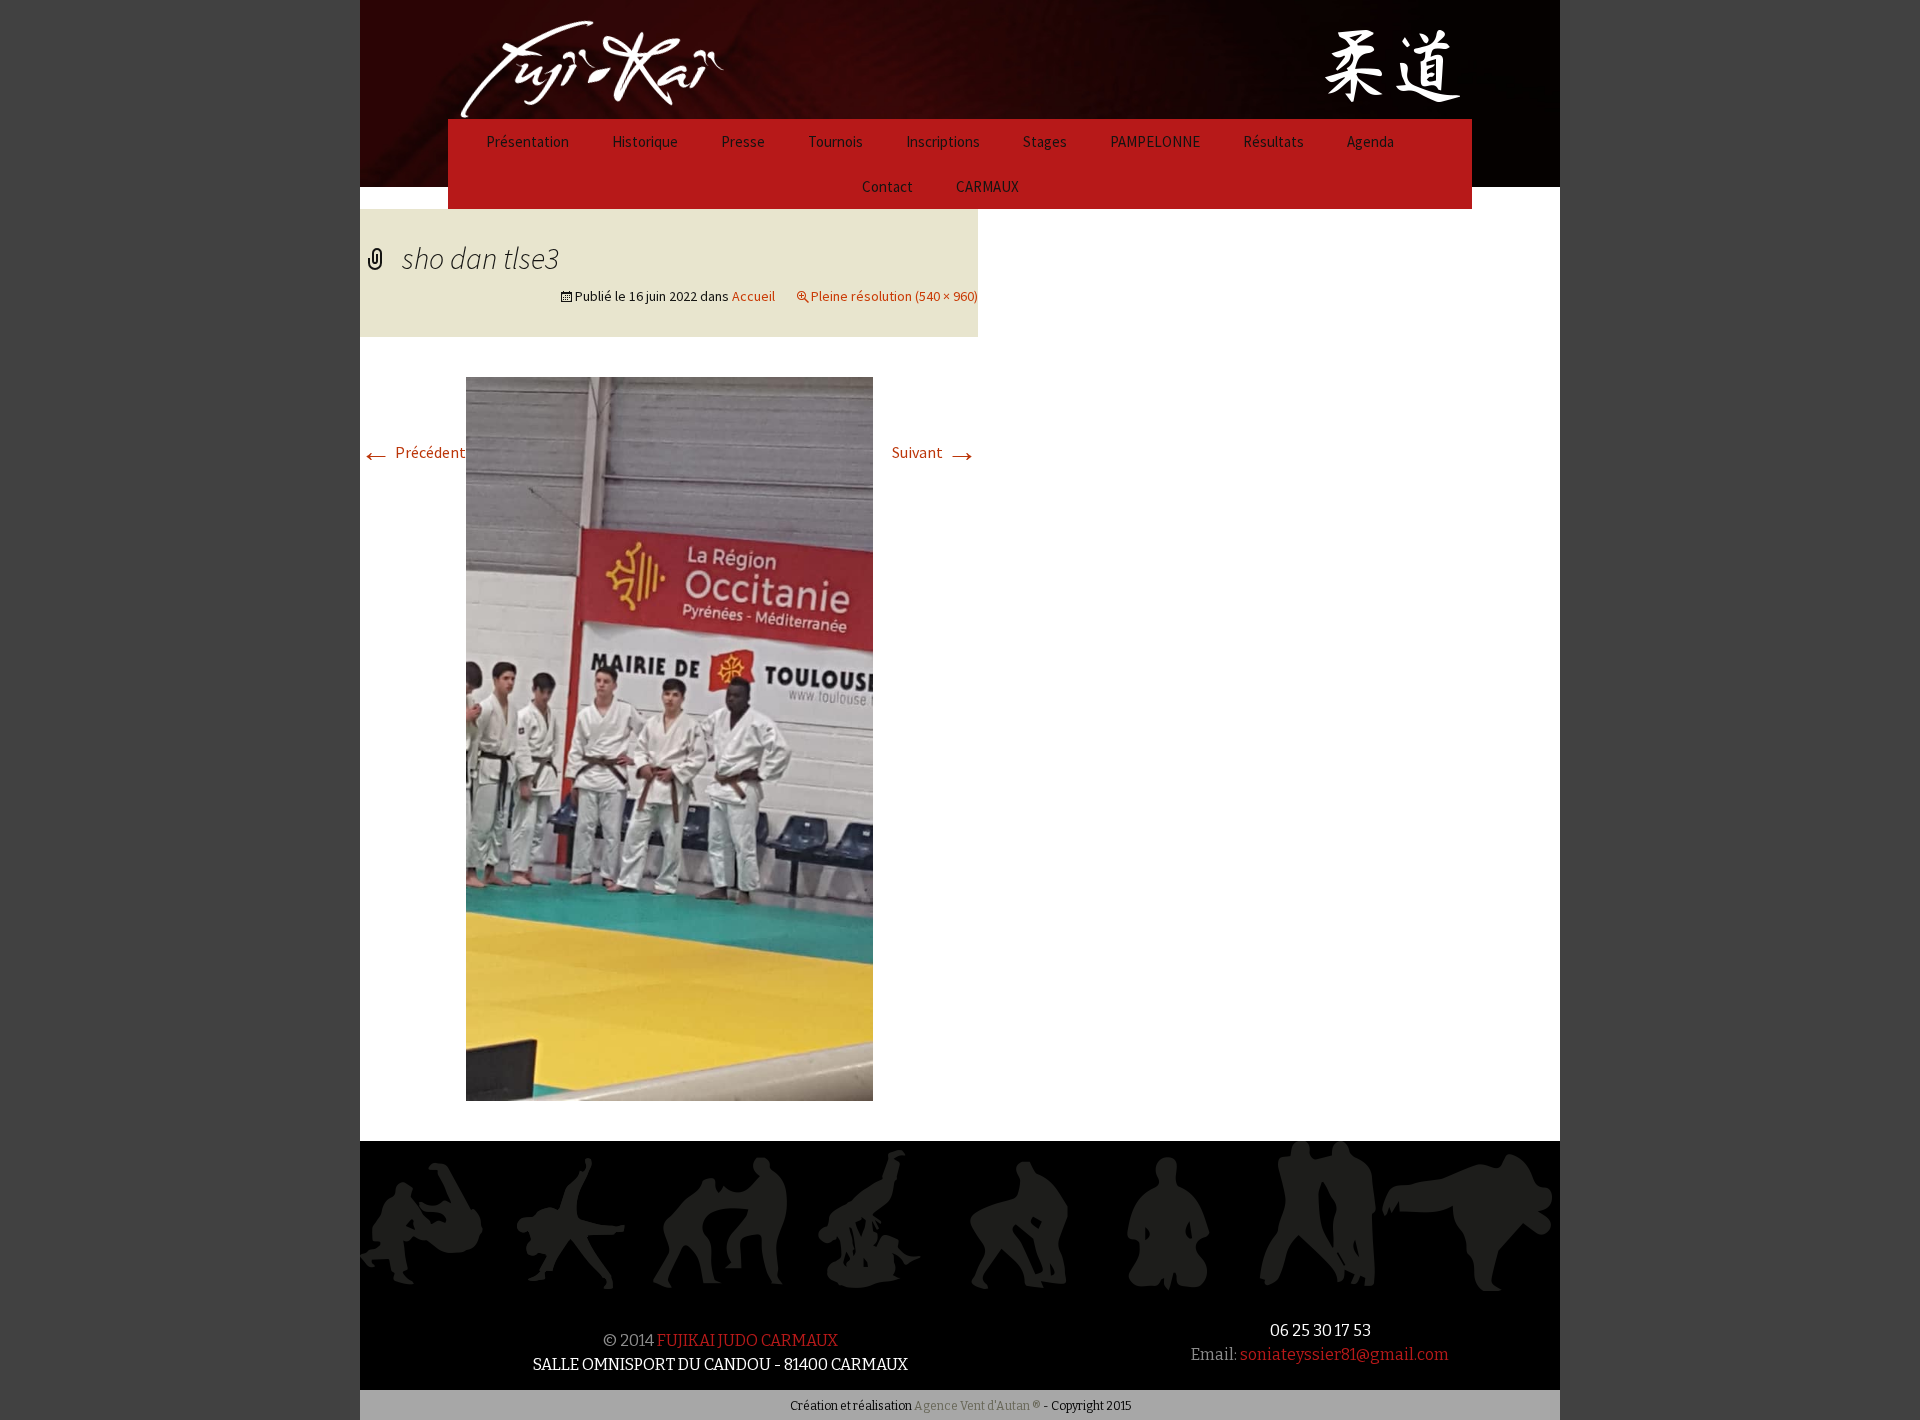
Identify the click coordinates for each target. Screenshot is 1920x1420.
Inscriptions (943, 141)
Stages (1045, 141)
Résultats (1273, 141)
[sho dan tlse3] (669, 737)
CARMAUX (987, 186)
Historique (645, 141)
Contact (887, 186)
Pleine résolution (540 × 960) (894, 296)
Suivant (935, 452)
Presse (743, 141)
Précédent (413, 452)
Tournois (835, 141)
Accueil (753, 296)
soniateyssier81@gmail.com (1344, 1354)
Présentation (527, 141)
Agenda (1370, 141)
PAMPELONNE (1155, 141)
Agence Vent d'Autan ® (977, 1406)
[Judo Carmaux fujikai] (542, 57)
